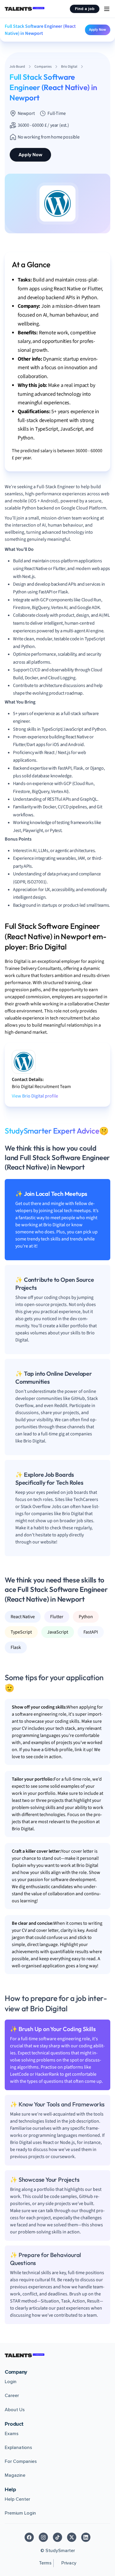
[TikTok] (57, 2537)
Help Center (17, 2499)
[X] (72, 2537)
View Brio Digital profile (35, 1096)
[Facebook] (29, 2537)
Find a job (85, 9)
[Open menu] (107, 9)
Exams (12, 2434)
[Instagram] (43, 2537)
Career (12, 2396)
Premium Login (20, 2513)
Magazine (15, 2475)
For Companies (21, 2461)
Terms (45, 2563)
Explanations (18, 2448)
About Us (15, 2410)
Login (11, 2382)
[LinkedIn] (86, 2537)
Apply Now (98, 30)
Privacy (69, 2563)
